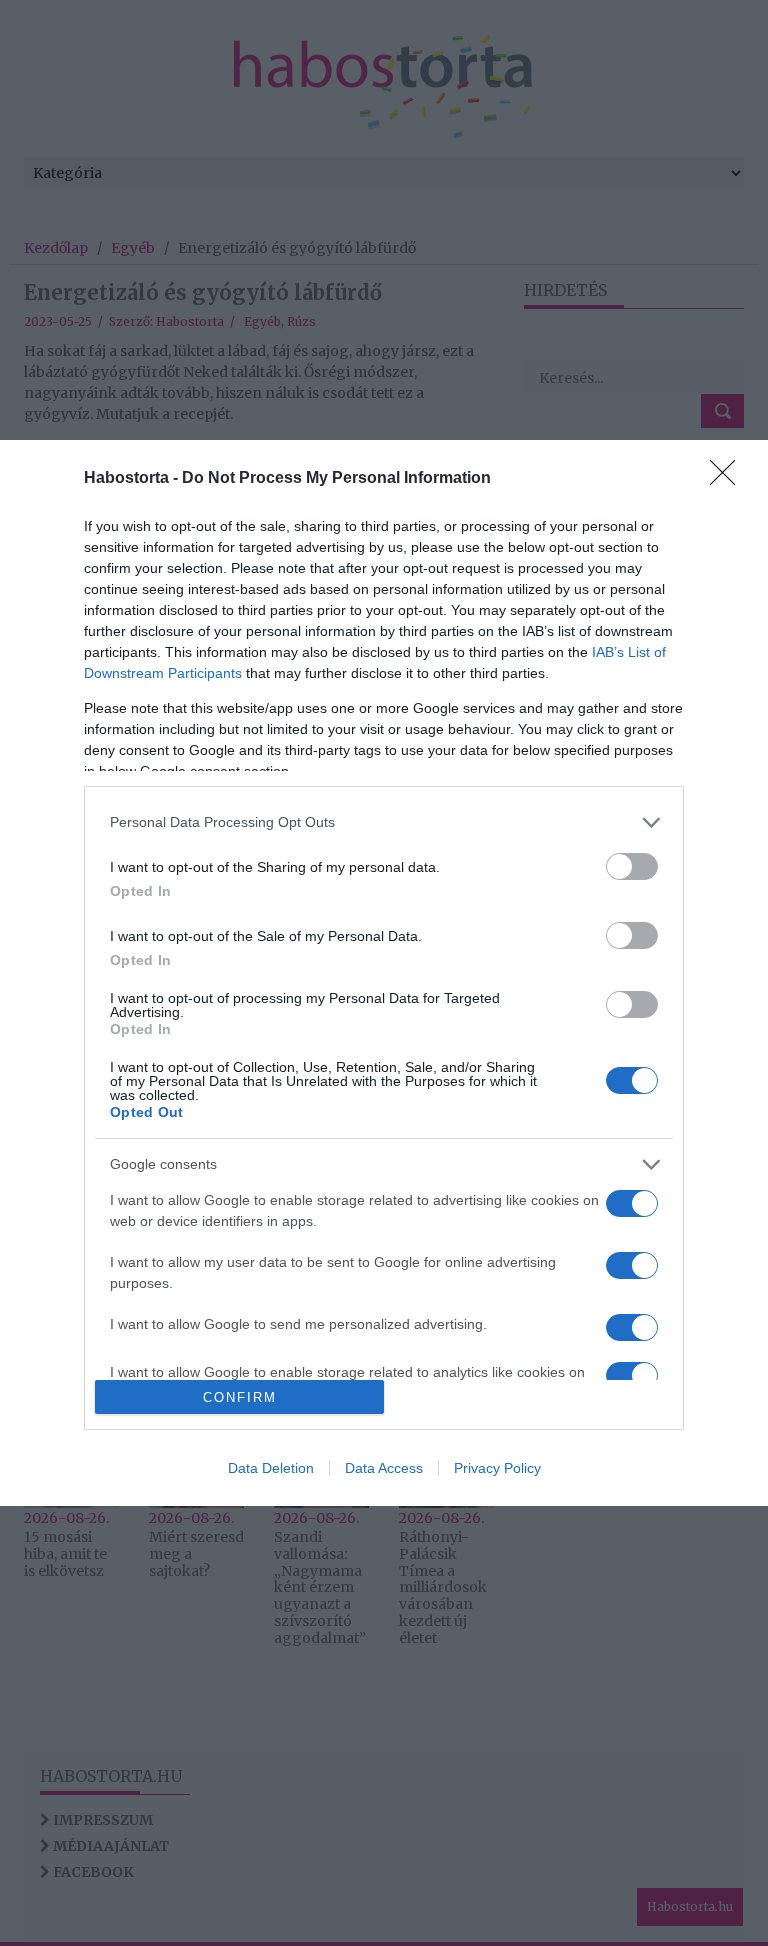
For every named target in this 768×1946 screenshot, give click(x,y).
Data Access (384, 1468)
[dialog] (384, 973)
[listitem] (384, 822)
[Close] (729, 479)
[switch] (632, 866)
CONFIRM (240, 1397)
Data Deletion (271, 1468)
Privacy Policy (497, 1468)
